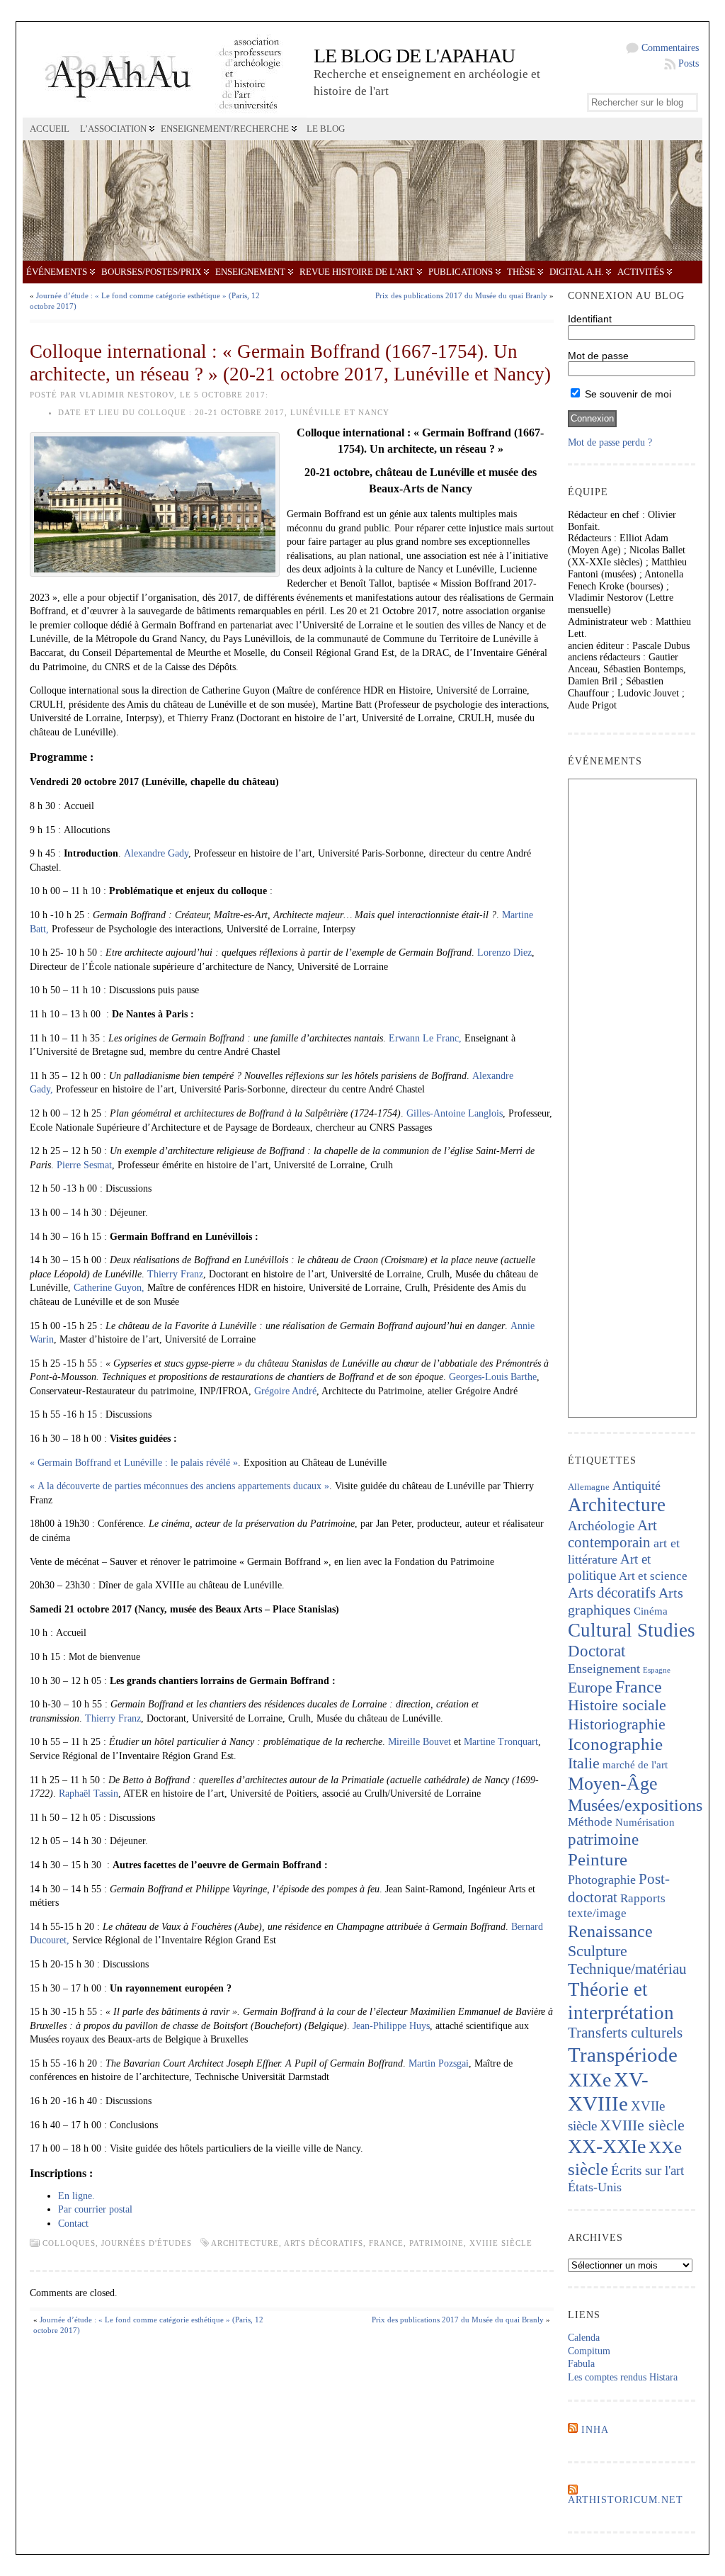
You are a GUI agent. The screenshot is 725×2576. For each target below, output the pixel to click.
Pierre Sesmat (84, 1165)
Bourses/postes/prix (151, 272)
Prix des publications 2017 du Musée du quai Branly (461, 295)
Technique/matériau (627, 1969)
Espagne (657, 1670)
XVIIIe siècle (501, 2243)
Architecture (245, 2243)
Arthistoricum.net (626, 2500)
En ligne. (76, 2196)
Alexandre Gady (156, 853)
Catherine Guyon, (109, 1288)
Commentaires (670, 48)
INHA (595, 2430)
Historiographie (617, 1724)
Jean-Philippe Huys (391, 2026)
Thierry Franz (175, 1274)
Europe (590, 1687)
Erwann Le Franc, (425, 1038)
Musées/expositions (635, 1805)
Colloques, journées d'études (117, 2243)
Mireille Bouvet (419, 1742)
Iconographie (615, 1744)
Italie (584, 1763)
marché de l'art (635, 1765)
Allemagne (589, 1487)
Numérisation (645, 1822)
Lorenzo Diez (504, 953)
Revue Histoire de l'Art (357, 272)
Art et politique (609, 1567)
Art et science (653, 1576)
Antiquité (636, 1486)
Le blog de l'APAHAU (414, 56)
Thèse (521, 272)
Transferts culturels (625, 2033)
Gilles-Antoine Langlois (455, 1113)
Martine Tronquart (501, 1742)
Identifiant (590, 319)
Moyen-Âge (613, 1784)
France (386, 2243)
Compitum (589, 2351)
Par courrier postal (95, 2209)
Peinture (598, 1859)
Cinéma (651, 1611)
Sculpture (598, 1951)
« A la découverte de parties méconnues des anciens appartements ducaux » (179, 1486)
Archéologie (601, 1526)
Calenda (584, 2338)
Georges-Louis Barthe (493, 1377)
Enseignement (250, 272)
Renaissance (610, 1931)
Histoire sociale (617, 1705)
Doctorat (596, 1651)
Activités (641, 272)
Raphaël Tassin (89, 1793)
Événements (57, 272)
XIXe (589, 2080)
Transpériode (623, 2055)
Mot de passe (598, 356)
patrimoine (436, 2243)
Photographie (602, 1880)
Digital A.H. (576, 272)
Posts (689, 63)
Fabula (581, 2364)
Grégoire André (285, 1391)
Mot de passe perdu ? (610, 442)
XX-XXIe (607, 2146)
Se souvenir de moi (627, 394)
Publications (461, 272)
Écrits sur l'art (647, 2170)
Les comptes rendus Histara (623, 2377)
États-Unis (595, 2187)
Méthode (590, 1822)
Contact (73, 2224)
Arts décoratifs (324, 2243)
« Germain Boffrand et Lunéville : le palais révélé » (134, 1463)
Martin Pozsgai (439, 2063)
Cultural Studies (632, 1630)
